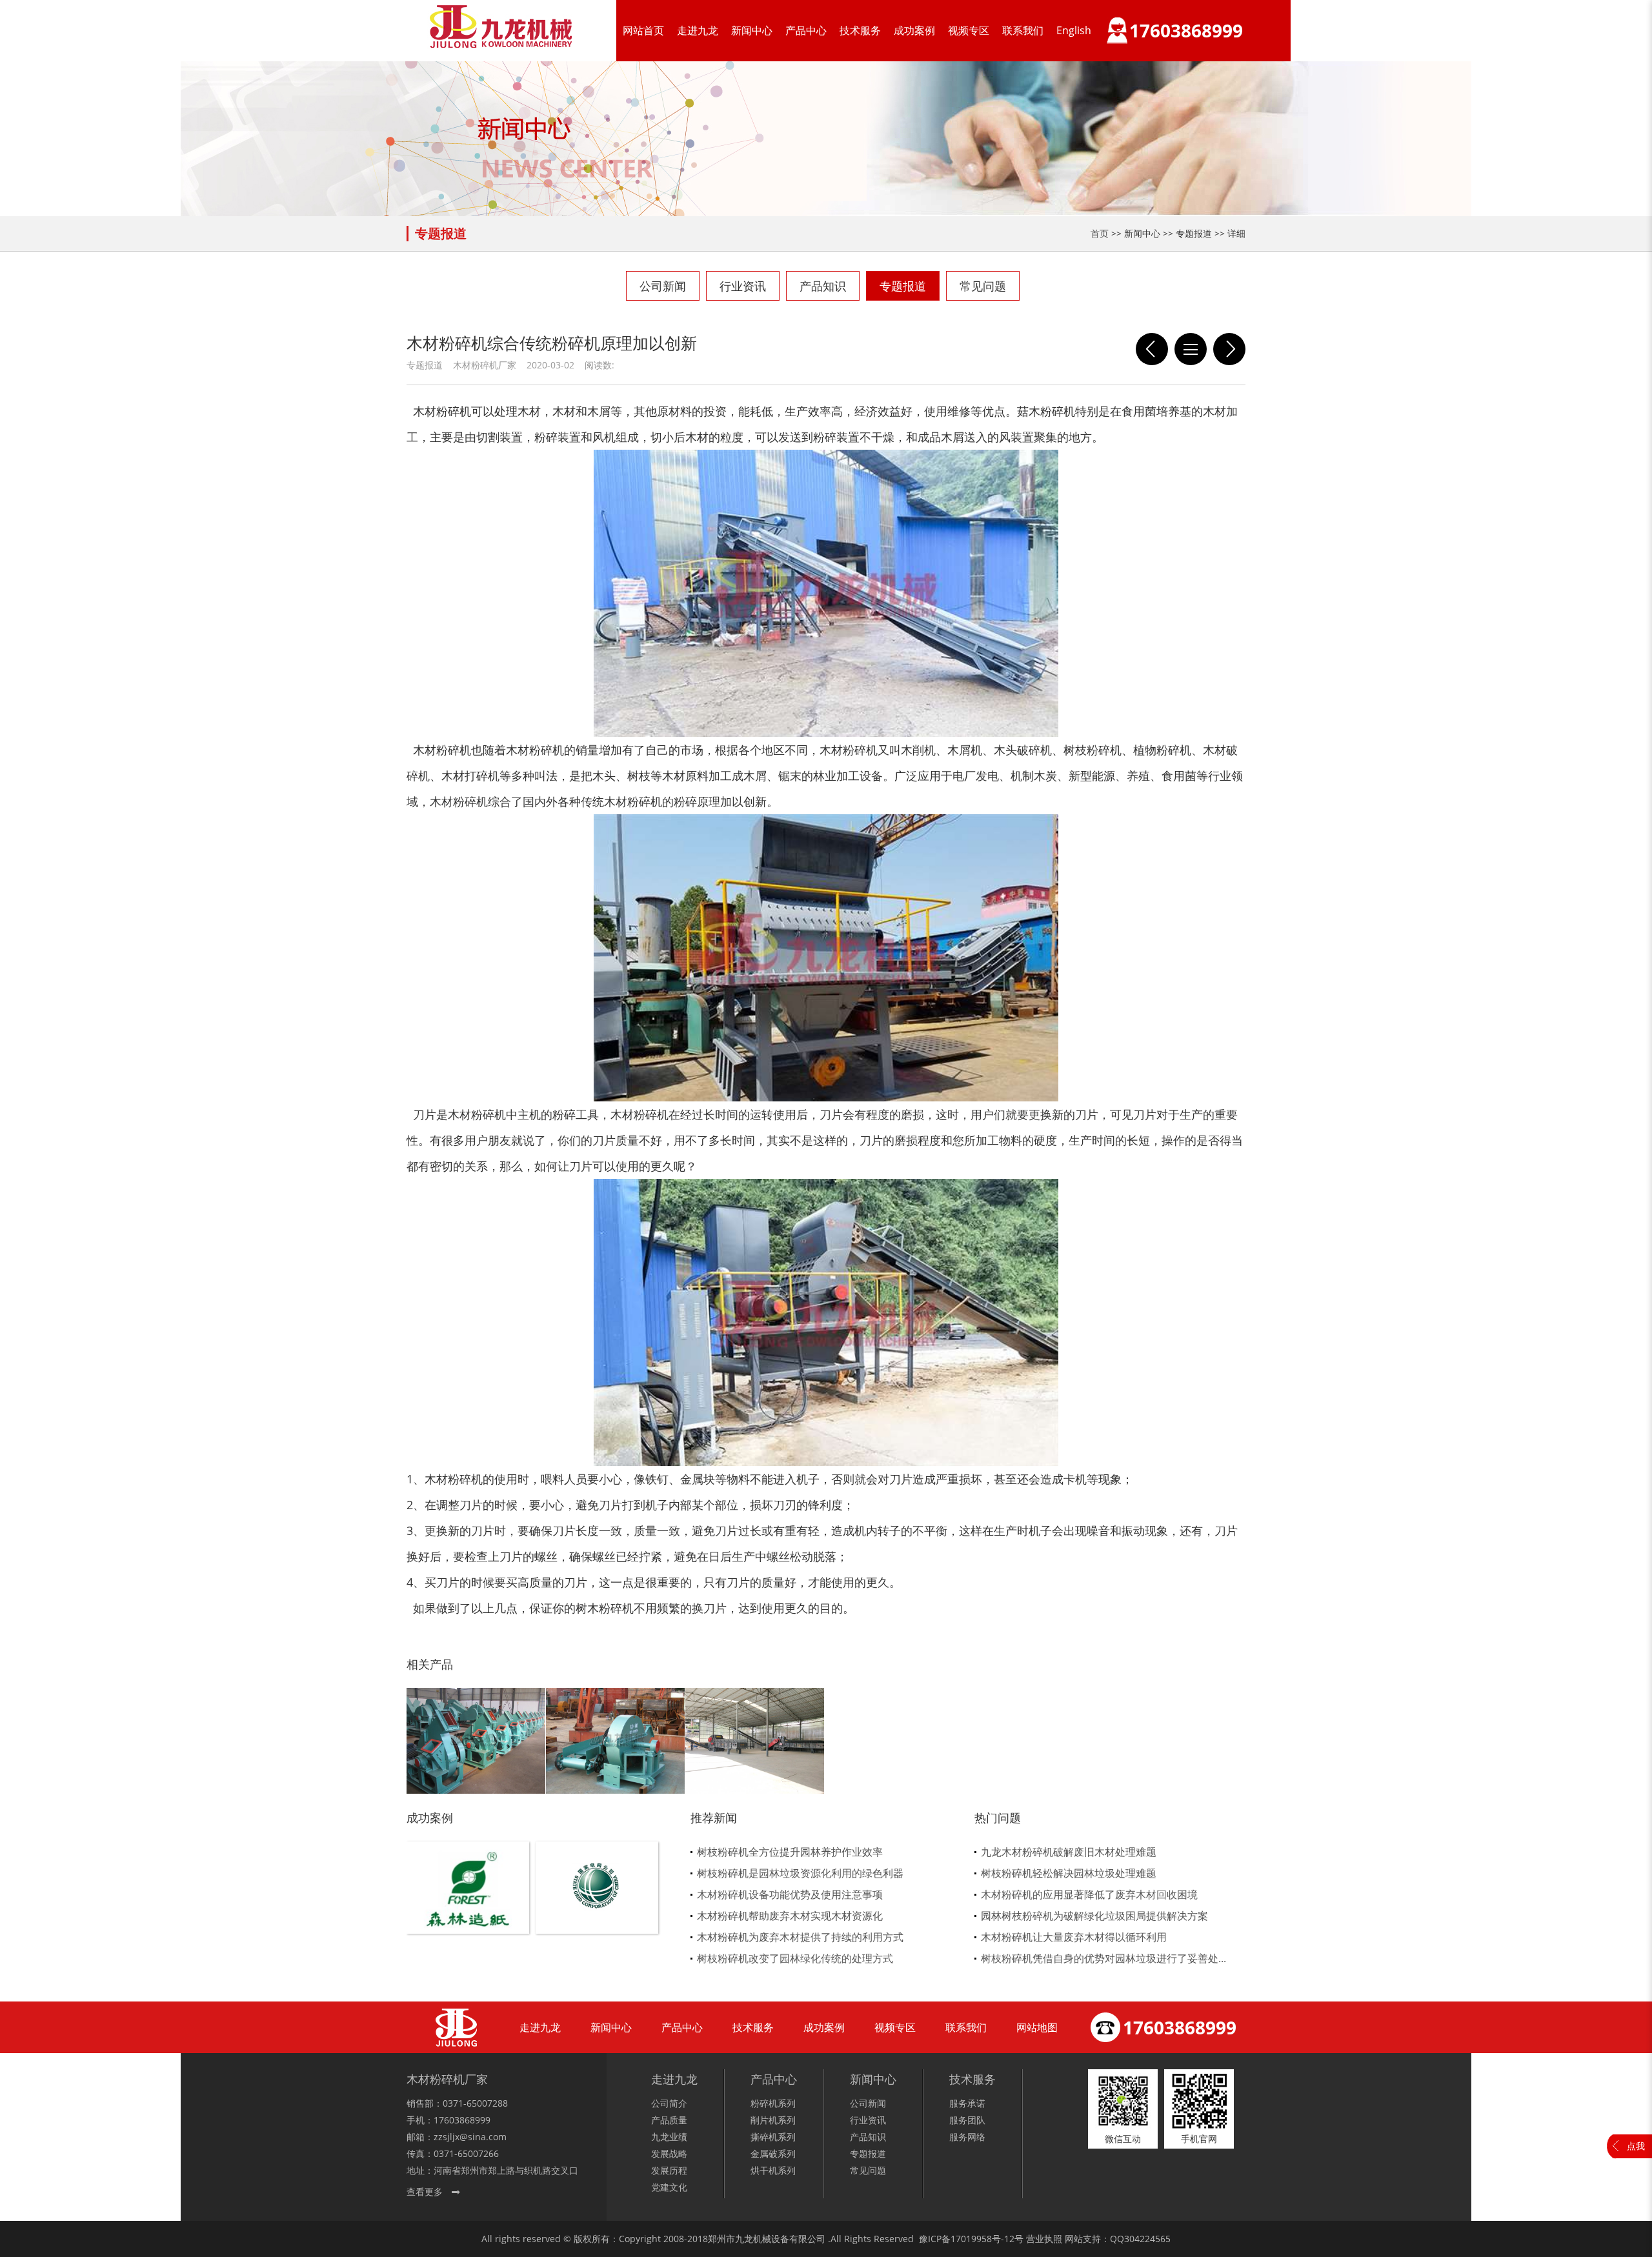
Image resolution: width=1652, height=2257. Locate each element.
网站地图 (1037, 2027)
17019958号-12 (982, 2239)
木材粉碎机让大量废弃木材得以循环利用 (1074, 1937)
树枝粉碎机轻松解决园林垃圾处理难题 (1069, 1873)
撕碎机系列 (773, 2137)
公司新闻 (663, 286)
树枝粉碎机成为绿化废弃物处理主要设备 (1152, 349)
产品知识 (823, 286)
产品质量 (669, 2120)
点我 (1636, 2146)
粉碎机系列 (773, 2103)
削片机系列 (773, 2120)
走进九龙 (698, 30)
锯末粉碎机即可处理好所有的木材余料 (1229, 349)
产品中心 (806, 30)
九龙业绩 (669, 2137)
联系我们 (1023, 30)
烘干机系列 (773, 2170)
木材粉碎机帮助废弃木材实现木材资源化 (790, 1916)
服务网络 (967, 2137)
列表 (1191, 349)
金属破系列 (773, 2153)
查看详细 (468, 1909)
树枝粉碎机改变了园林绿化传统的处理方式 (795, 1958)
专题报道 (903, 286)
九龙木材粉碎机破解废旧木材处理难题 (1069, 1852)
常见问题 (983, 286)
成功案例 (914, 30)
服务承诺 (967, 2103)
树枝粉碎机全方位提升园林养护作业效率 (790, 1852)
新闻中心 (752, 30)
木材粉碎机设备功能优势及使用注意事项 (790, 1894)
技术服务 (860, 30)
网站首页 (643, 30)
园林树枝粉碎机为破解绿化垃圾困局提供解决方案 (1094, 1916)
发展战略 (669, 2153)
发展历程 (669, 2170)
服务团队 (967, 2120)
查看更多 (425, 2192)
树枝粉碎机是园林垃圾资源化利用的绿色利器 (800, 1873)
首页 (1100, 233)
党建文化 (669, 2187)
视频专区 (969, 30)
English (1074, 30)
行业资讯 (743, 286)
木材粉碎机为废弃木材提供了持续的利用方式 (800, 1937)
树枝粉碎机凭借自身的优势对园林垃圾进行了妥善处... (1103, 1958)
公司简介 (669, 2103)
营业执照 (1044, 2239)
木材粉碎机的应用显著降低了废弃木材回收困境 (1089, 1894)
